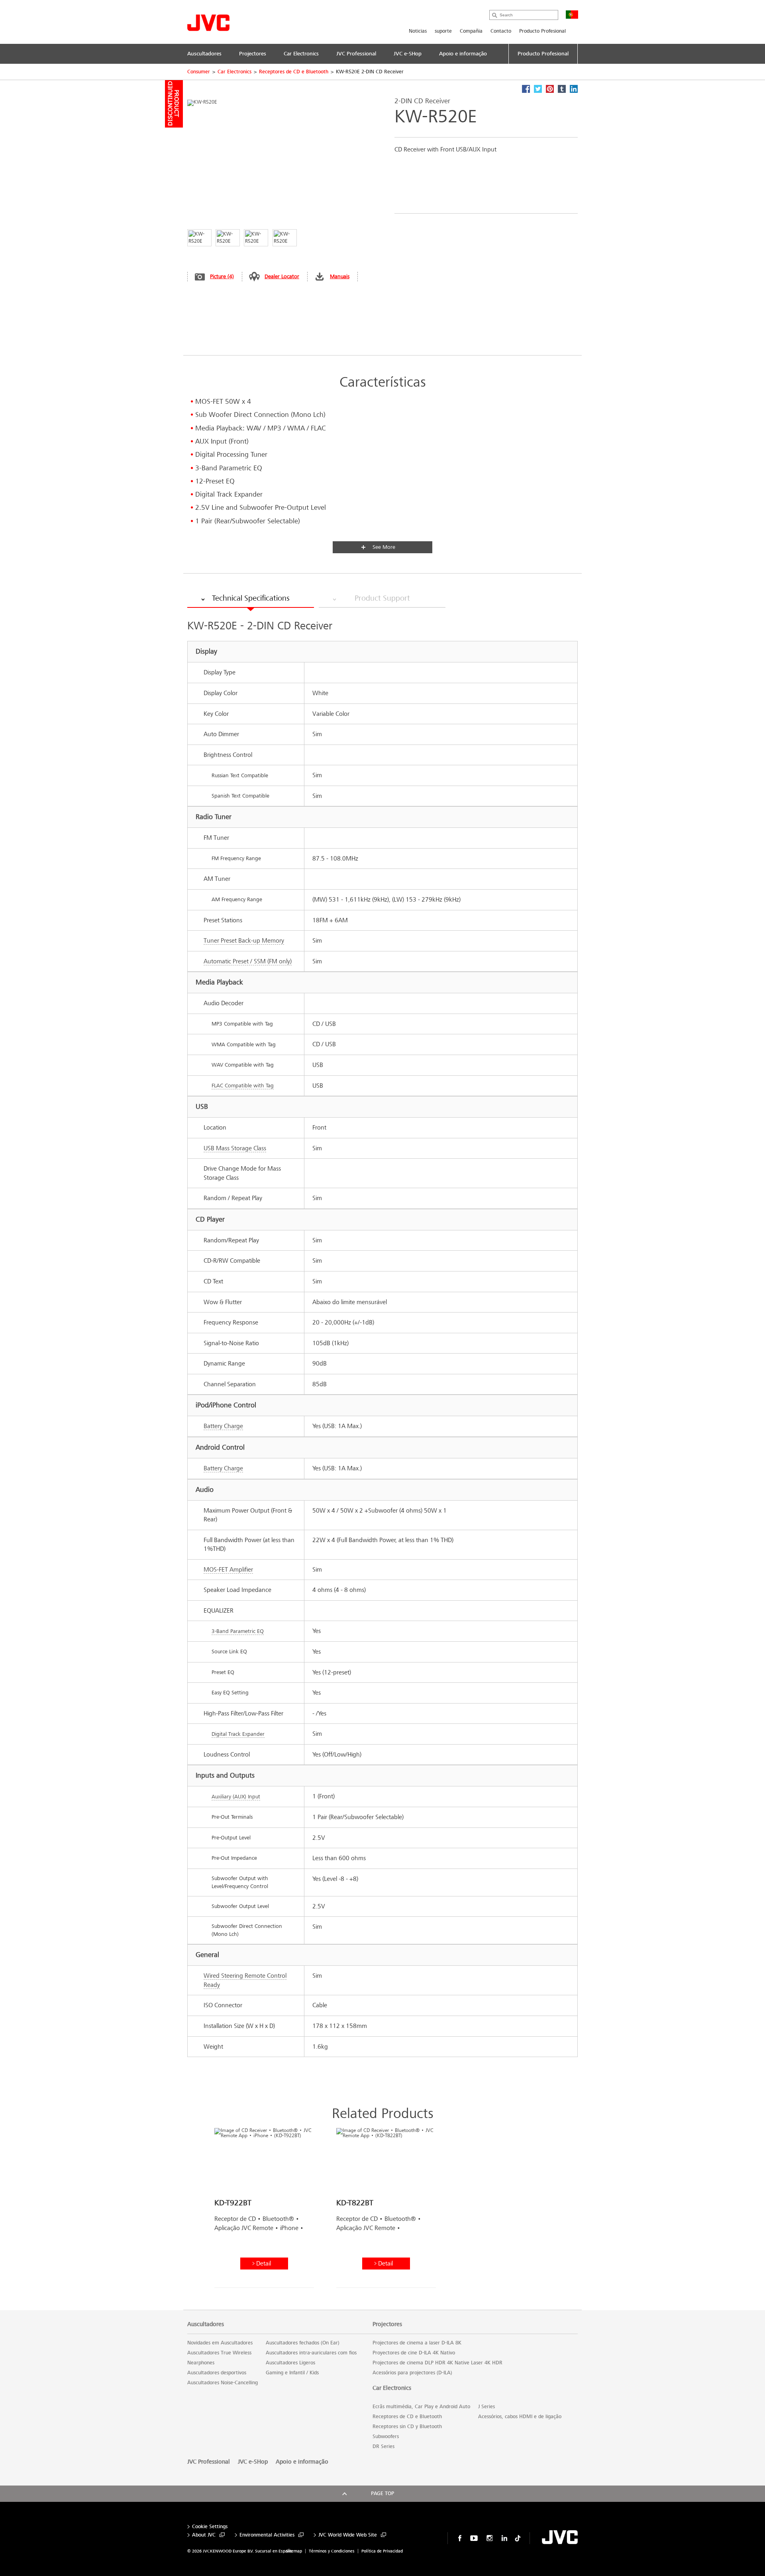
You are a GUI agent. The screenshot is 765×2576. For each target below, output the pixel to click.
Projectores (387, 2324)
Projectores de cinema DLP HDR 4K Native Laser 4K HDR (437, 2363)
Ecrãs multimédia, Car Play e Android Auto (421, 2407)
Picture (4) (222, 276)
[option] (264, 2211)
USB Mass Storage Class (235, 1148)
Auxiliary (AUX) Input (236, 1797)
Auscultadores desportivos (217, 2373)
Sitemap (294, 2551)
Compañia (471, 31)
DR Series (383, 2446)
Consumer (199, 72)
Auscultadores (206, 2324)
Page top (382, 2493)
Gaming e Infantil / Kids (292, 2373)
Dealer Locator (282, 276)
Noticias (418, 31)
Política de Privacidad (382, 2551)
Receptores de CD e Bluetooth (294, 72)
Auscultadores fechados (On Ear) (303, 2343)
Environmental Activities (267, 2535)
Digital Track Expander (238, 1734)
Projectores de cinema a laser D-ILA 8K (417, 2343)
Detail (264, 2263)
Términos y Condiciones (332, 2551)
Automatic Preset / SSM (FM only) (248, 961)
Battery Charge (223, 1426)
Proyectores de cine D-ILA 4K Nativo (414, 2353)
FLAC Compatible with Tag (243, 1086)
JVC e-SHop (253, 2462)
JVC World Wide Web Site (348, 2535)
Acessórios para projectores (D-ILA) (412, 2373)
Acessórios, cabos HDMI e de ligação (520, 2417)
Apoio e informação (302, 2462)
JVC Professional (209, 2462)
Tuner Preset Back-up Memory (244, 940)
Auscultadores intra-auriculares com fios (311, 2353)
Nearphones (201, 2363)
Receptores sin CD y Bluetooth (407, 2427)
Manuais (340, 276)
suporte (443, 31)
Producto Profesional (542, 31)
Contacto (501, 31)
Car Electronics (234, 72)
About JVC (204, 2535)
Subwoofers (386, 2436)
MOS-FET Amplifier (228, 1569)
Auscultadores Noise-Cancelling (223, 2383)
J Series (486, 2407)
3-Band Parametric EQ (238, 1631)
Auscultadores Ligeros (290, 2363)
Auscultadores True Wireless (219, 2353)
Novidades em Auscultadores (220, 2343)
